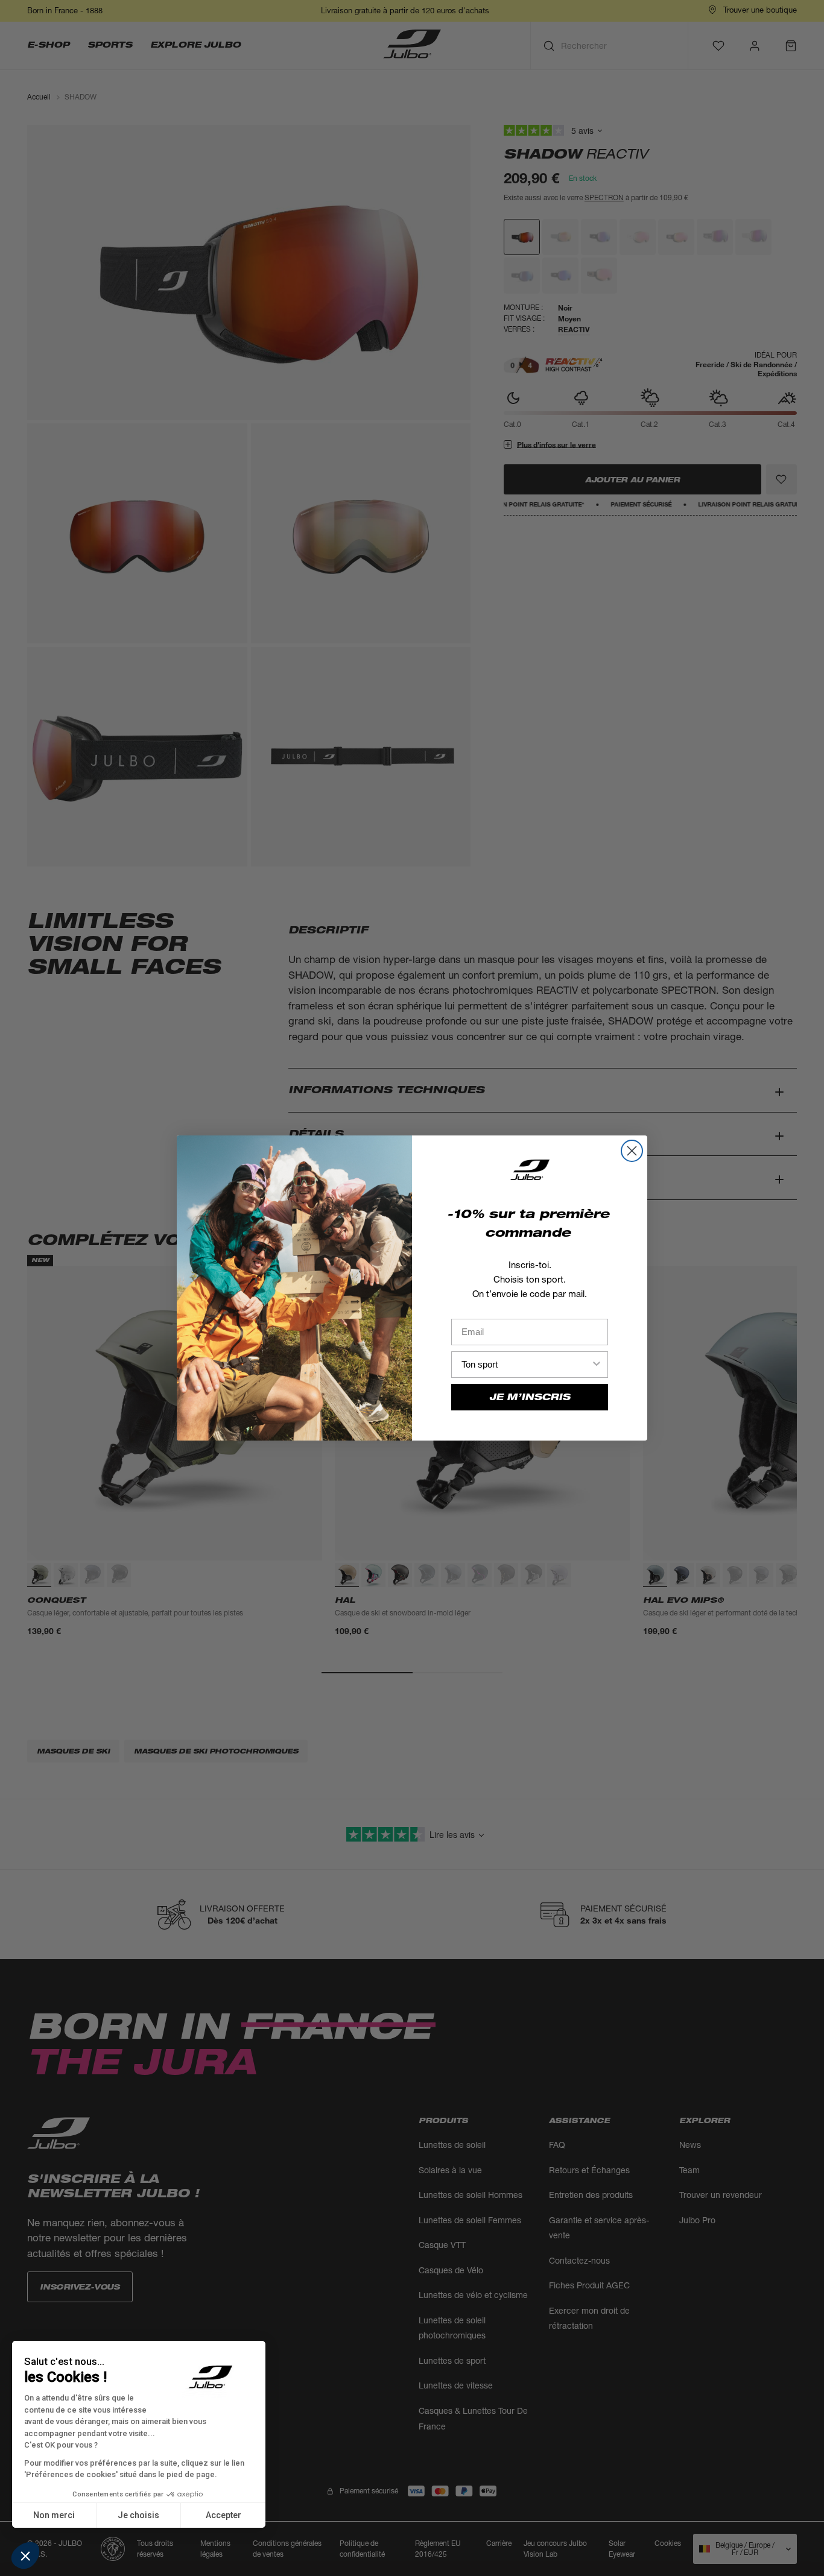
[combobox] (526, 1365)
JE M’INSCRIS (530, 1397)
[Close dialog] (632, 1151)
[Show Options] (597, 1365)
